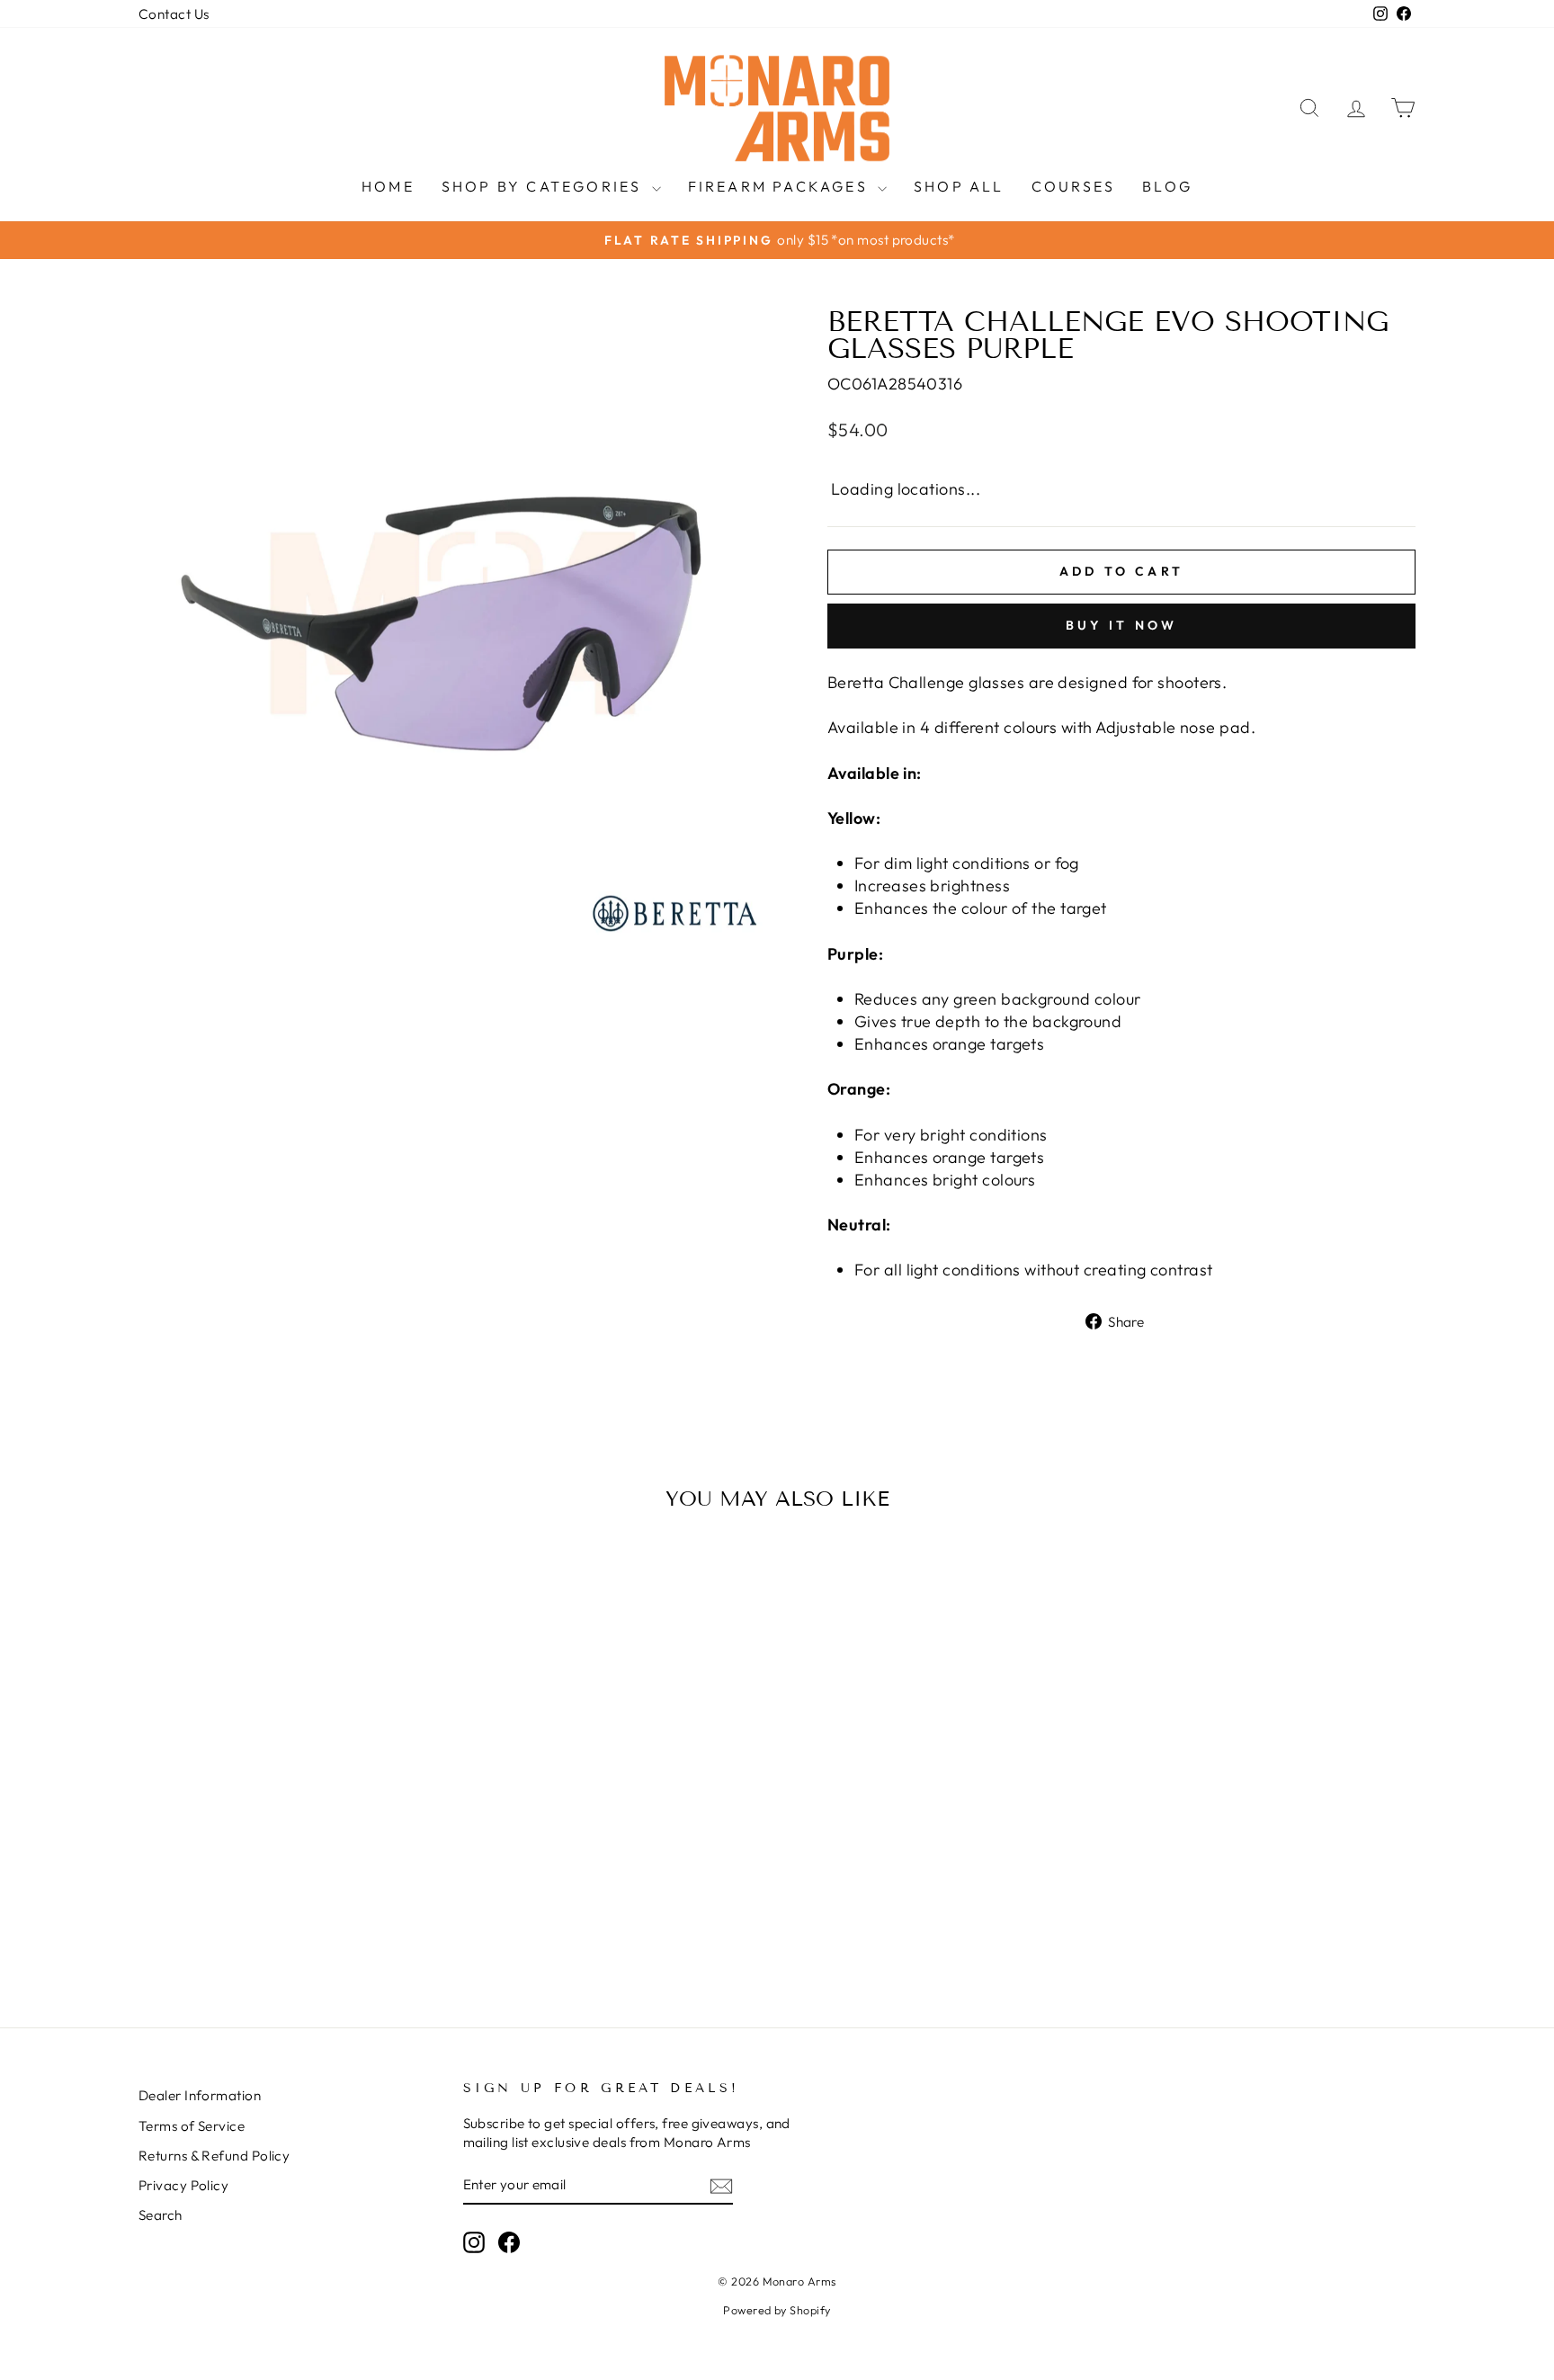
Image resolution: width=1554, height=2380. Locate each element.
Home (388, 186)
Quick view (291, 1837)
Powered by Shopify (777, 2310)
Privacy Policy (183, 2185)
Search (161, 2215)
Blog (1167, 186)
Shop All (959, 186)
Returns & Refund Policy (214, 2156)
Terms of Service (192, 2126)
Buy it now (1122, 625)
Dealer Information (200, 2095)
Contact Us (174, 14)
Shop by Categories (545, 186)
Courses (1073, 186)
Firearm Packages (781, 186)
